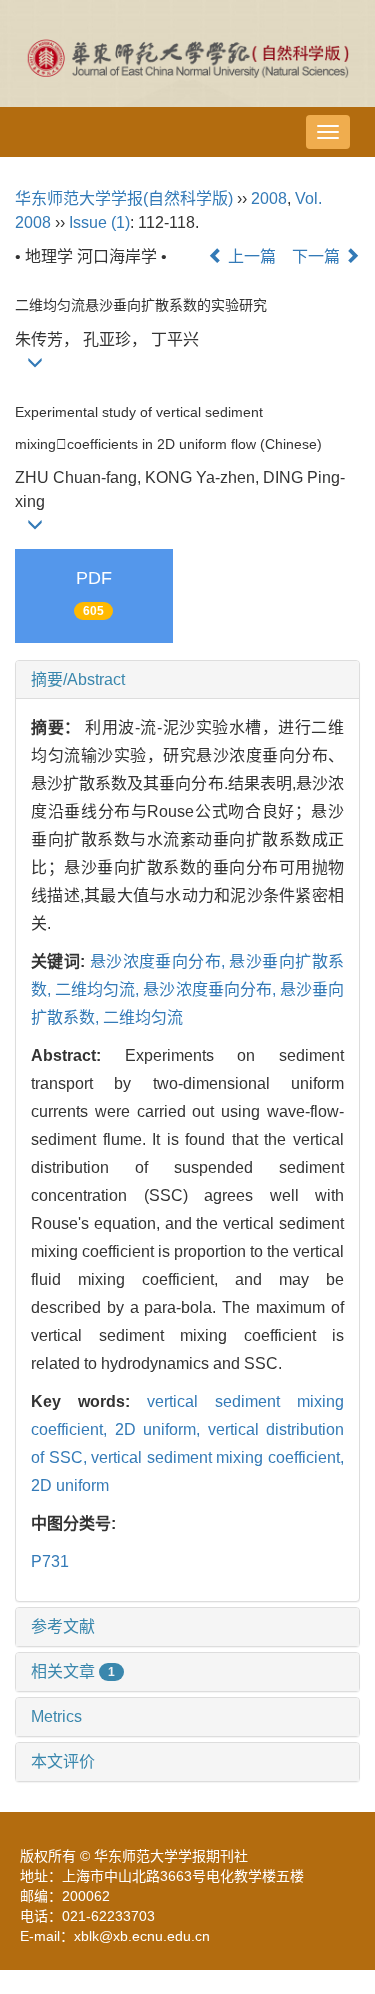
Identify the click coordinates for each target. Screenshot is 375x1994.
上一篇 (250, 256)
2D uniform (70, 1485)
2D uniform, (161, 1429)
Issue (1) (99, 222)
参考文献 (63, 1626)
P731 (50, 1561)
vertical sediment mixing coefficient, (217, 1457)
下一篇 (318, 256)
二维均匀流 (143, 1017)
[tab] (187, 680)
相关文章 (73, 1671)
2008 (269, 198)
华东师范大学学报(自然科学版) (124, 198)
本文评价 (63, 1761)
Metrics (56, 1716)
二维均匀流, (99, 989)
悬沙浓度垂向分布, (160, 961)
